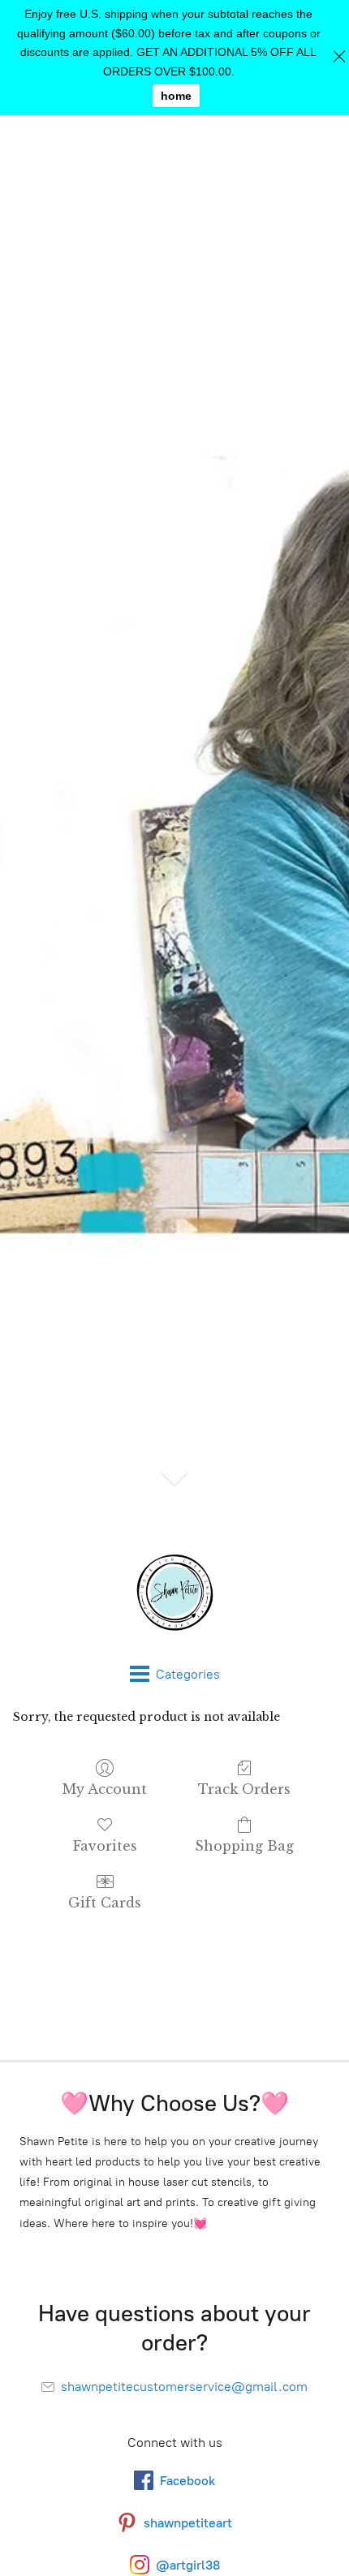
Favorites (105, 1846)
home (176, 96)
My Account (105, 1789)
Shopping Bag (244, 1846)
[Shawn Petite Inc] (174, 1593)
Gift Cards (105, 1903)
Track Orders (244, 1789)
